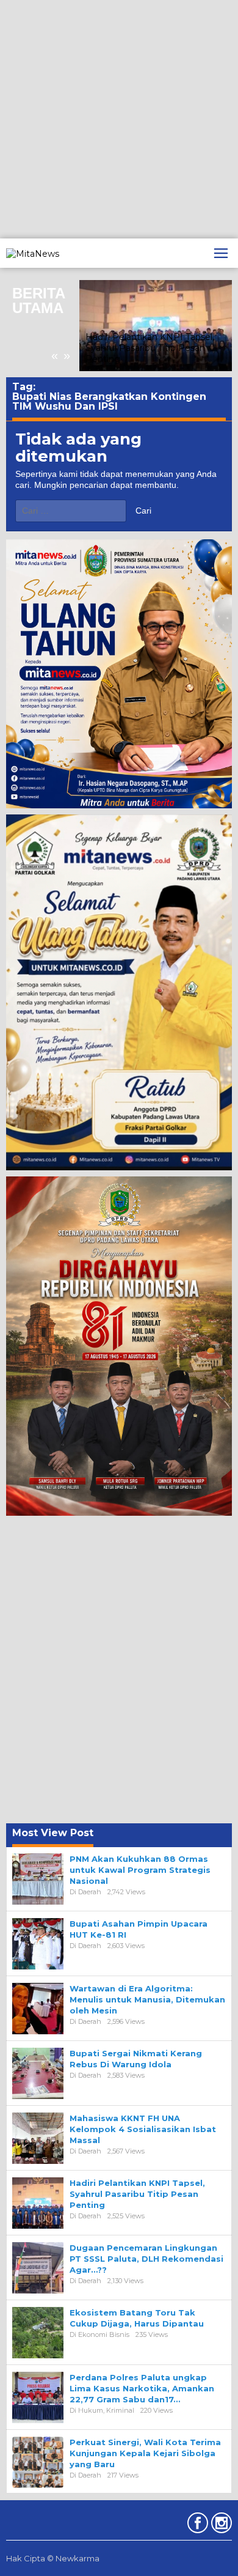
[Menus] (221, 253)
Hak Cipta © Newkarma (53, 2558)
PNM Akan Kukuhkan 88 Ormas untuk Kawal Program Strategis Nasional (140, 1870)
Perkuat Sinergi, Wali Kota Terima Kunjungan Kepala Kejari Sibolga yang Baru (145, 2453)
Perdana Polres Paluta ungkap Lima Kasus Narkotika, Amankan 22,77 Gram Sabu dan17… (142, 2388)
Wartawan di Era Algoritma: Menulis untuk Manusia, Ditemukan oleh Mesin (147, 1999)
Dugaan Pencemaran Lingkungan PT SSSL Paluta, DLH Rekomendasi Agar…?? (146, 2259)
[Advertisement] (119, 119)
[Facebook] (196, 2525)
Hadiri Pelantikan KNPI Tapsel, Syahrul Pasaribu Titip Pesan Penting (150, 348)
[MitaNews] (33, 253)
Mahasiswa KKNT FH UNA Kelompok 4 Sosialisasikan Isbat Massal (143, 2129)
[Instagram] (220, 2525)
